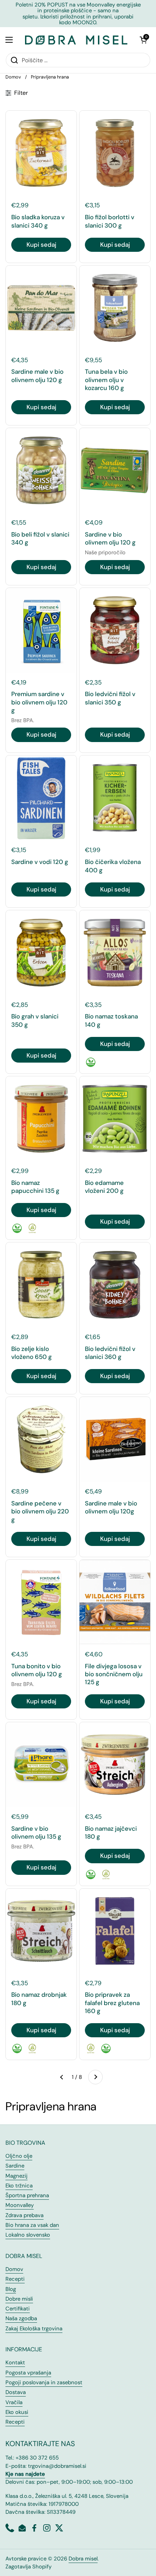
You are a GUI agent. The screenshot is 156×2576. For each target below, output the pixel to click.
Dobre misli (19, 2299)
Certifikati (18, 2309)
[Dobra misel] (76, 40)
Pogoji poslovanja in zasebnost (44, 2382)
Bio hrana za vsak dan (32, 2225)
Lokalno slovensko (28, 2235)
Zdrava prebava (24, 2215)
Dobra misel (83, 2559)
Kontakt (15, 2363)
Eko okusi (17, 2412)
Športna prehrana (27, 2195)
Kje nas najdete (25, 2474)
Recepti (15, 2279)
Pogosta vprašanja (28, 2373)
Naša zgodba (21, 2318)
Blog (11, 2289)
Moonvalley (20, 2205)
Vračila (14, 2402)
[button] (143, 40)
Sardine (15, 2166)
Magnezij (17, 2176)
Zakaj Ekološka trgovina (34, 2329)
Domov (13, 77)
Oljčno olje (19, 2156)
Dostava (16, 2392)
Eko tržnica (19, 2186)
